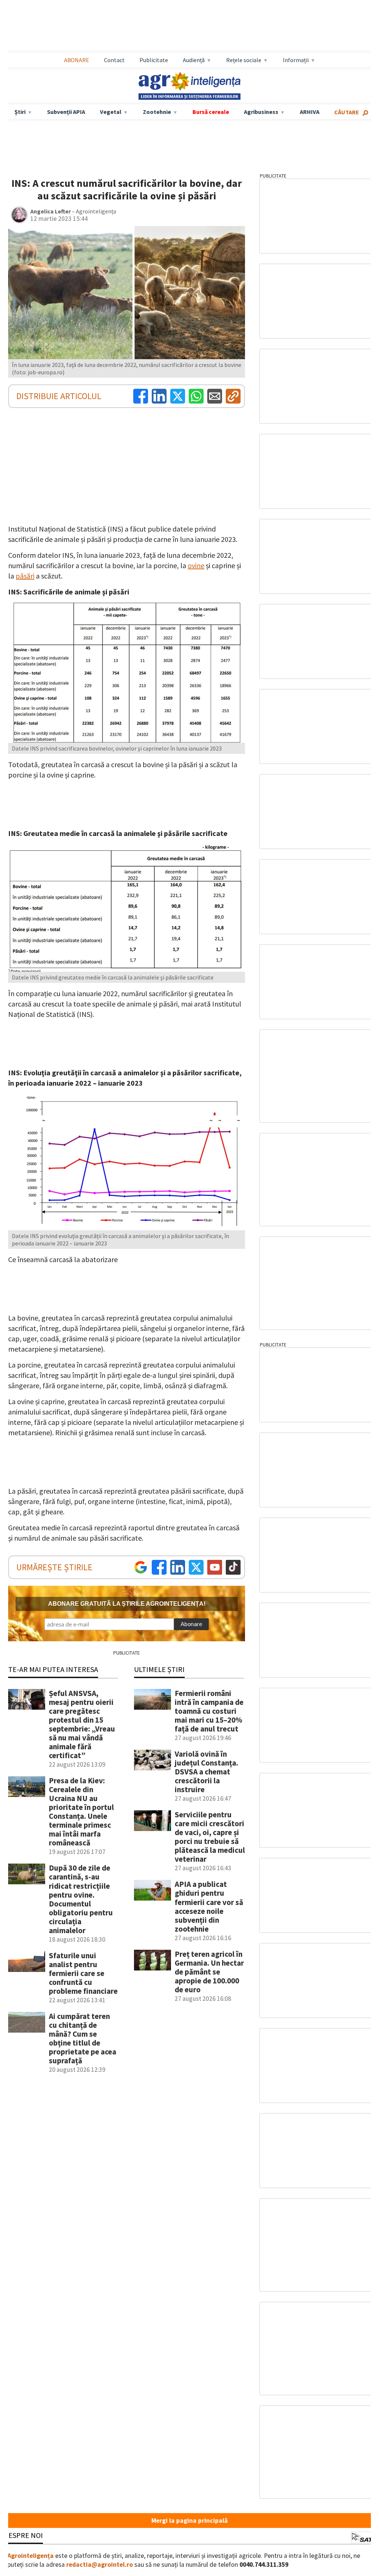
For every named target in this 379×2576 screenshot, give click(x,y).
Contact (114, 60)
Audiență (194, 60)
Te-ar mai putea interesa (53, 1669)
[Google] (141, 1567)
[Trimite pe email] (215, 396)
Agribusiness (261, 112)
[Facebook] (141, 396)
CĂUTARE (347, 112)
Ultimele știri (159, 1669)
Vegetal (111, 112)
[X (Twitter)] (178, 396)
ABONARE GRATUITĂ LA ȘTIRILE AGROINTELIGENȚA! (127, 1604)
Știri (20, 112)
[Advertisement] (189, 26)
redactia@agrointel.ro (100, 2565)
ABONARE (77, 60)
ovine (196, 565)
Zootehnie (157, 112)
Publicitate (154, 60)
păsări (25, 576)
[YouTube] (215, 1567)
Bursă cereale (211, 112)
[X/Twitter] (196, 1567)
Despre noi (23, 2535)
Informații (296, 60)
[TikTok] (233, 1567)
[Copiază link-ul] (233, 396)
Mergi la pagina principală (189, 2521)
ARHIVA (310, 112)
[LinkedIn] (159, 396)
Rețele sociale (244, 60)
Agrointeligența (31, 2556)
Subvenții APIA (66, 112)
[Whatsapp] (196, 396)
